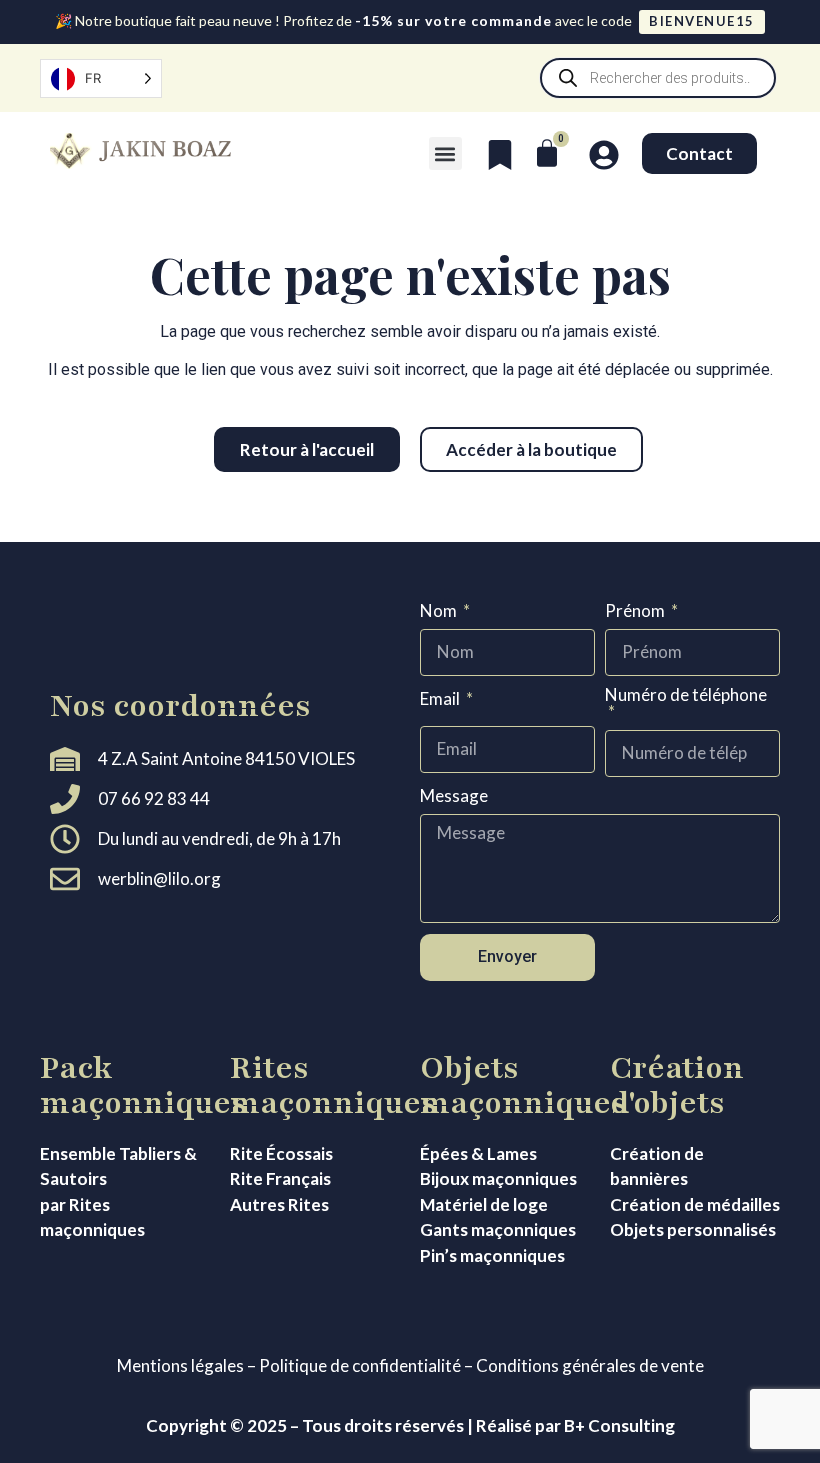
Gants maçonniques (498, 1229)
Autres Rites (279, 1204)
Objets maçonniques (523, 1085)
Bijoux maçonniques (498, 1178)
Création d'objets (677, 1085)
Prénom (636, 611)
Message (454, 796)
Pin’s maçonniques (492, 1255)
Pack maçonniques (143, 1085)
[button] (445, 153)
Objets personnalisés (693, 1229)
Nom (440, 611)
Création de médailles (695, 1204)
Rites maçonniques (333, 1085)
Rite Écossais (281, 1153)
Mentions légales (180, 1365)
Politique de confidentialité (360, 1365)
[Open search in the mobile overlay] (658, 78)
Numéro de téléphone (686, 695)
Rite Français (280, 1178)
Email (441, 699)
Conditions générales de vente (590, 1365)
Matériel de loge (484, 1204)
